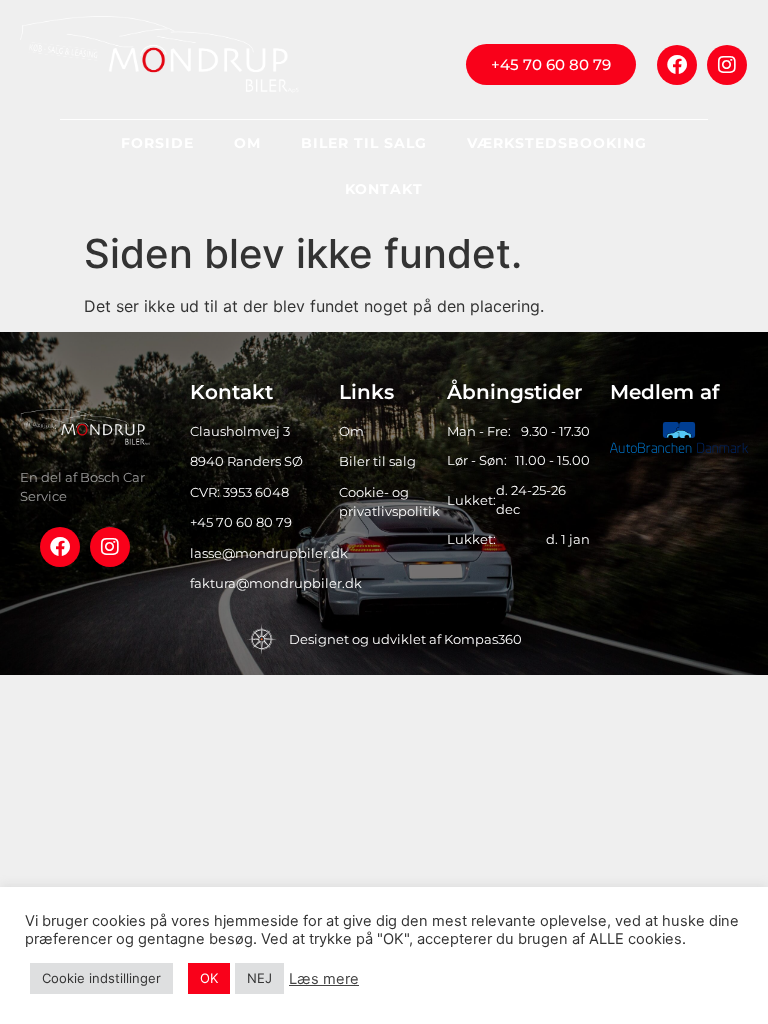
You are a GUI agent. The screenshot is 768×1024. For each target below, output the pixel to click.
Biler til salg (364, 143)
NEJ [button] (259, 978)
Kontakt (384, 189)
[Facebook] (677, 65)
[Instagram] (727, 65)
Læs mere (324, 979)
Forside (157, 143)
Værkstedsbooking (557, 143)
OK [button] (209, 978)
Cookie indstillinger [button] (101, 978)
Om (247, 143)
